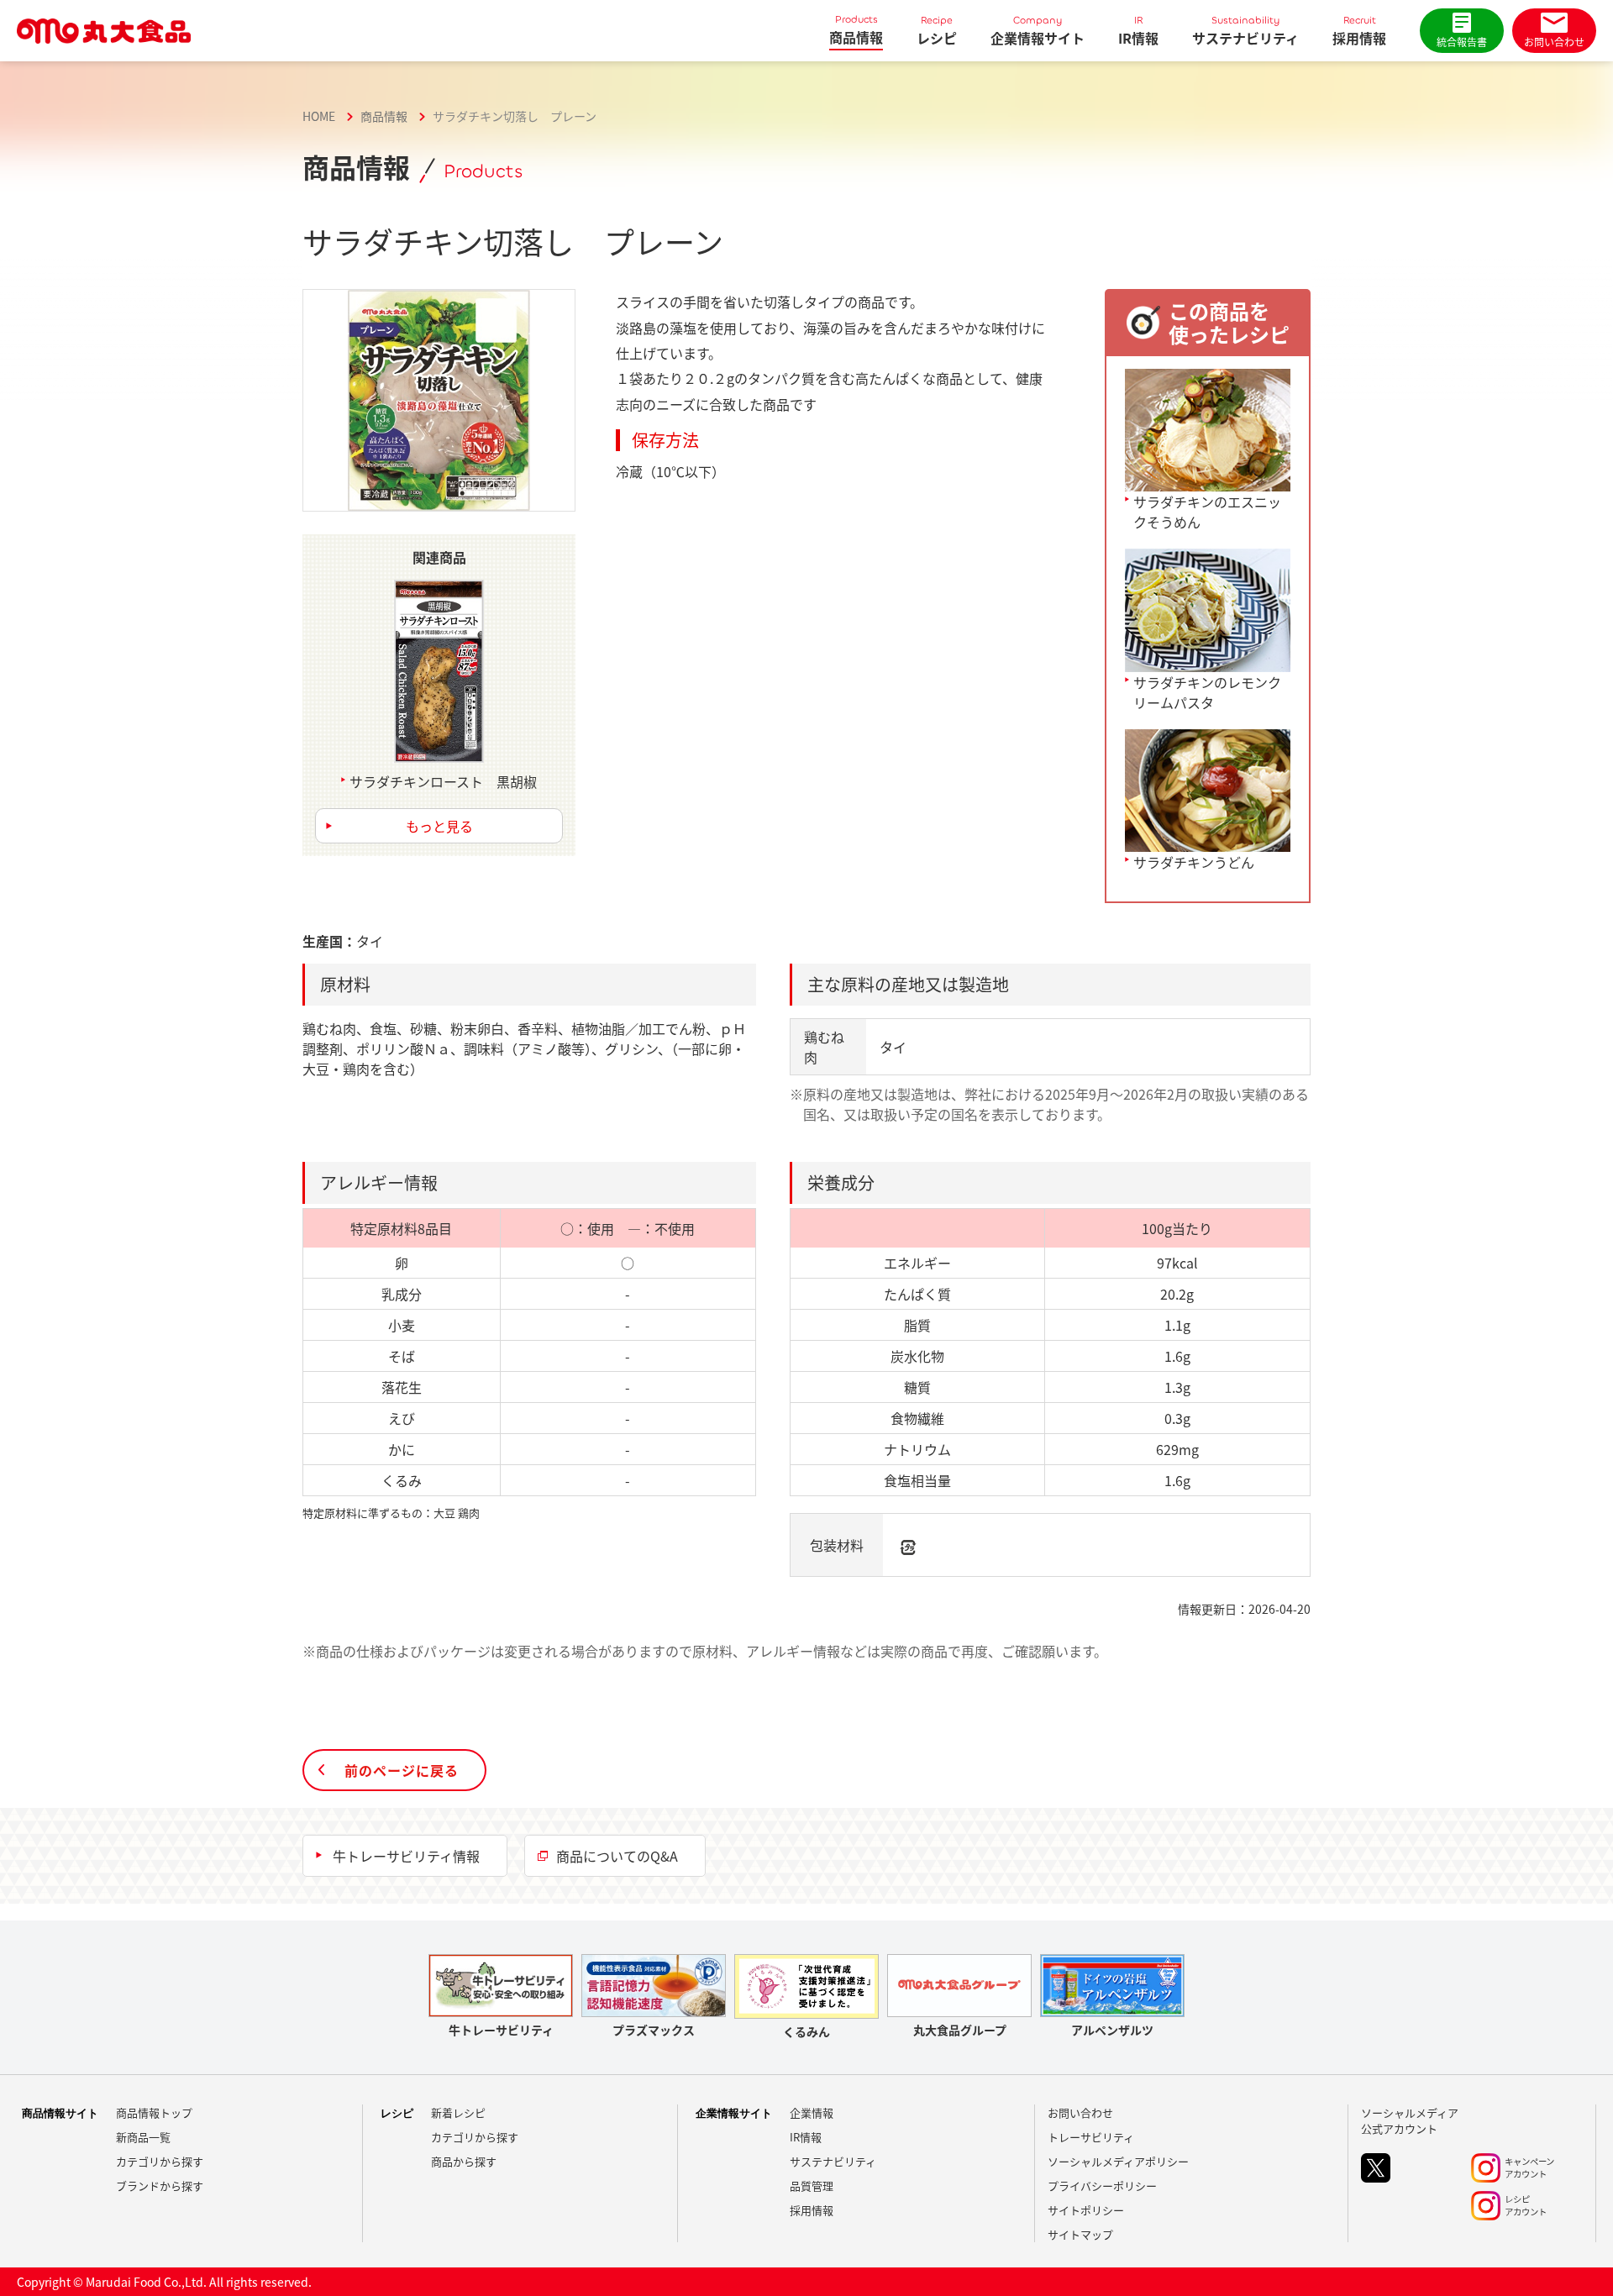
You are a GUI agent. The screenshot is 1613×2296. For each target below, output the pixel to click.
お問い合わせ (1554, 42)
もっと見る (439, 826)
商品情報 (856, 30)
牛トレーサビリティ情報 (406, 1856)
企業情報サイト (1038, 31)
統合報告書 (1462, 42)
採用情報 (1359, 31)
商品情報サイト (60, 2113)
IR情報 (1138, 31)
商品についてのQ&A (617, 1856)
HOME (319, 116)
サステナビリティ (1245, 31)
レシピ (937, 31)
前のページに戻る (402, 1770)
